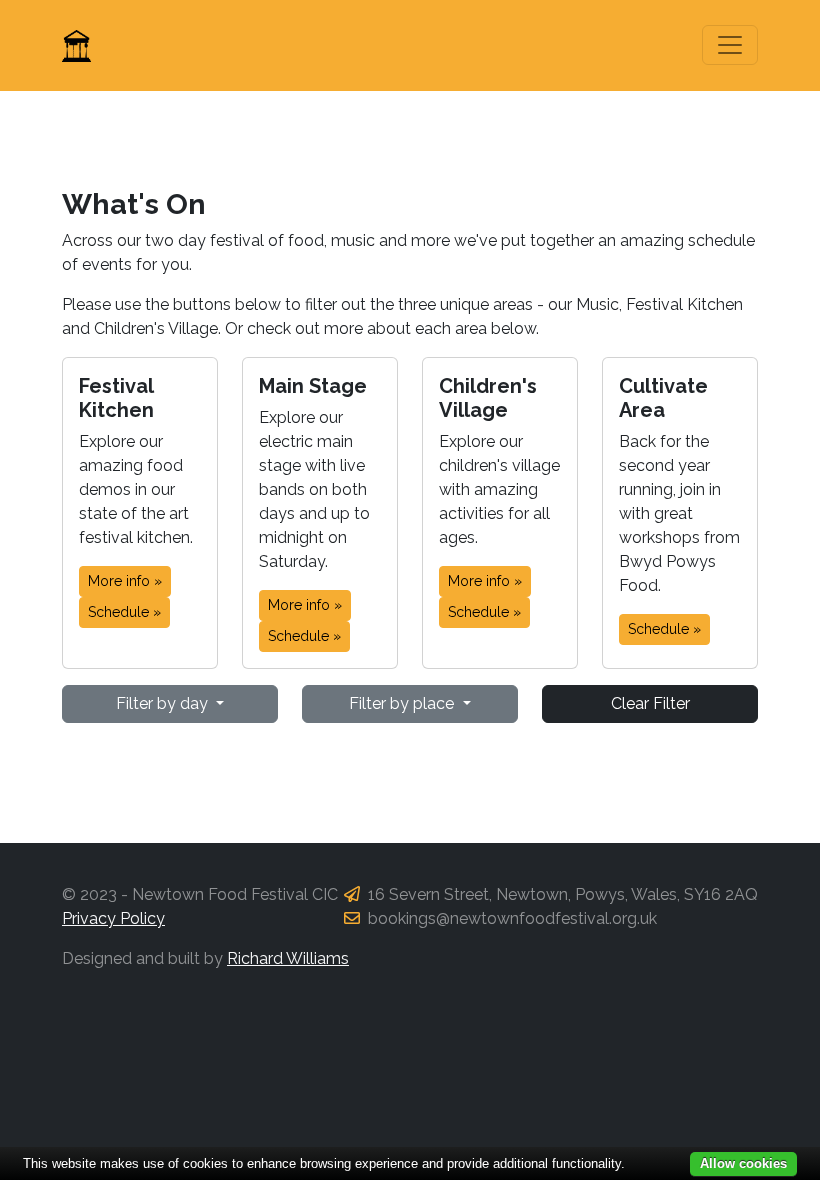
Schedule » (124, 612)
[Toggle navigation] (730, 45)
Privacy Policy (113, 918)
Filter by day (164, 703)
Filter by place (403, 703)
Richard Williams (288, 958)
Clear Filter (650, 703)
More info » (125, 581)
